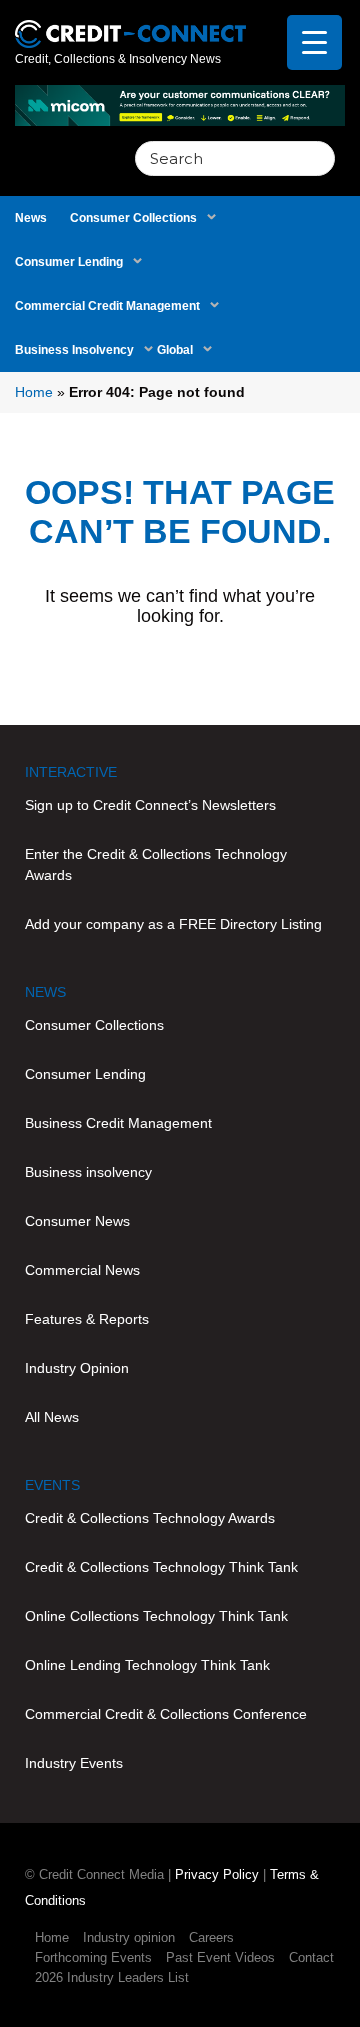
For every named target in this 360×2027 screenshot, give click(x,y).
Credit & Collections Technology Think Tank (161, 1567)
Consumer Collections (133, 218)
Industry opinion (129, 1937)
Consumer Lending (69, 262)
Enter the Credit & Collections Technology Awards (156, 864)
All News (52, 1417)
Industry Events (74, 1763)
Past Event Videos (220, 1957)
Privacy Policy (217, 1874)
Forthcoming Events (93, 1957)
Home (34, 392)
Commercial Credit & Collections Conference (166, 1714)
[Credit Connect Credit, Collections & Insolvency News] (130, 23)
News (31, 218)
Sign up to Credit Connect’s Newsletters (150, 805)
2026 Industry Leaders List (112, 1977)
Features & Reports (87, 1319)
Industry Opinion (77, 1368)
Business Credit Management (118, 1123)
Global (175, 350)
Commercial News (82, 1270)
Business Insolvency (74, 350)
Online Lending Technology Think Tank (147, 1665)
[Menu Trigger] (314, 42)
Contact (311, 1957)
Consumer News (77, 1221)
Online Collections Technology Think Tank (156, 1616)
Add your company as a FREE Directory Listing (173, 924)
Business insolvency (88, 1172)
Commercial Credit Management (107, 306)
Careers (211, 1937)
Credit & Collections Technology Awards (150, 1518)
